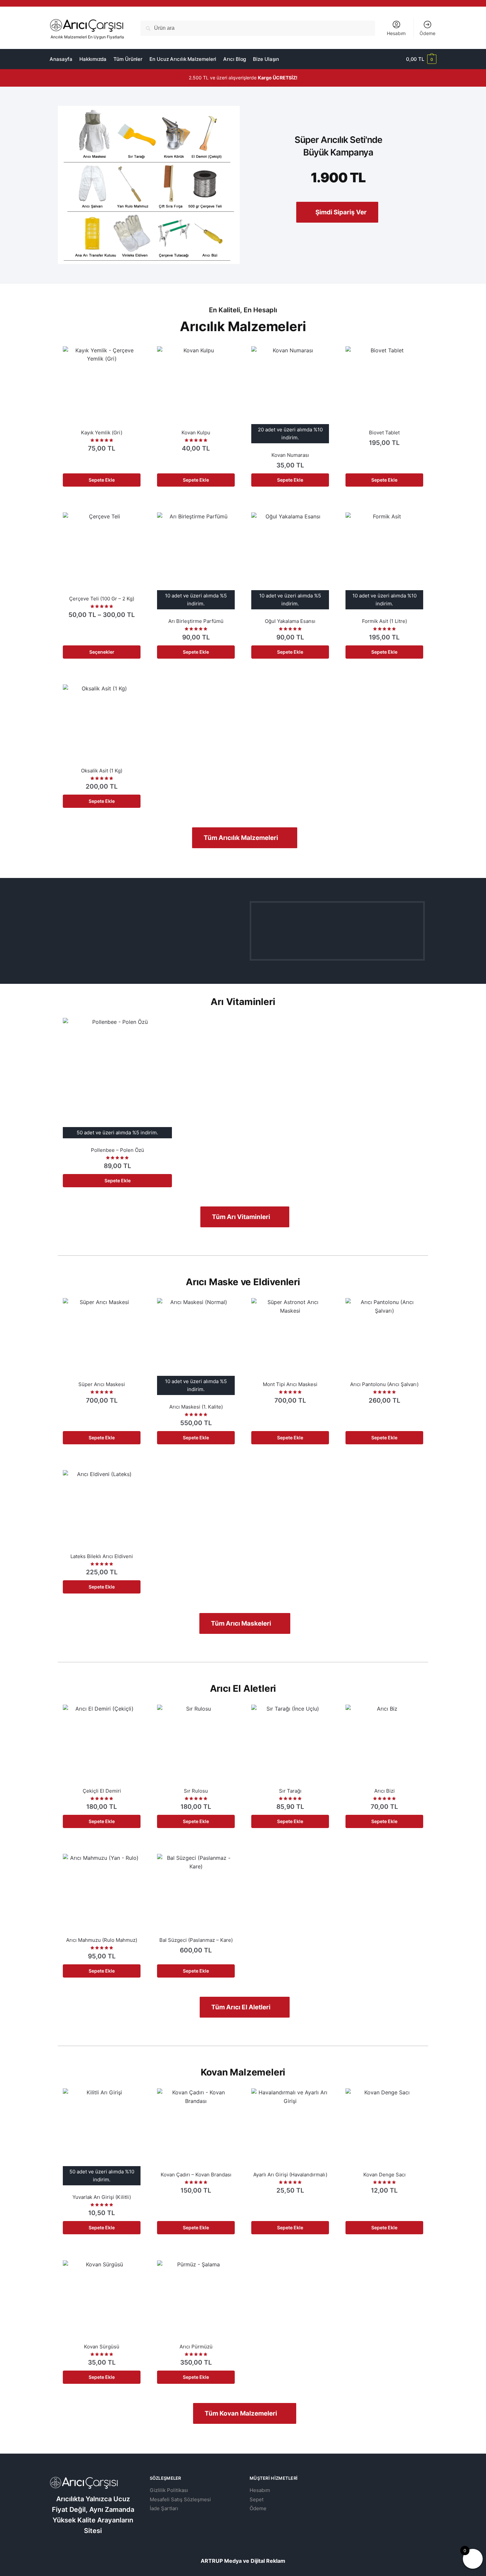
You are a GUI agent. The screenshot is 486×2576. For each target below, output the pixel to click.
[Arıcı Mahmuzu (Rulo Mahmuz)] (102, 1893)
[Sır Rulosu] (196, 1744)
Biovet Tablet (384, 433)
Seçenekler (102, 652)
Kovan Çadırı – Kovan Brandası (196, 2175)
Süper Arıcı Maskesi (102, 1384)
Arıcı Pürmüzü (196, 2347)
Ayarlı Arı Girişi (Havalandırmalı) (290, 2175)
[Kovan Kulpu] (196, 385)
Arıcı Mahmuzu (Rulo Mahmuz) (102, 1940)
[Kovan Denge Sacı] (384, 2127)
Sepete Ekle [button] (102, 480)
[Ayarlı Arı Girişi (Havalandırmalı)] (290, 2127)
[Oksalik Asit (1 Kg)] (102, 723)
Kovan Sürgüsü (102, 2347)
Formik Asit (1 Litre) (385, 621)
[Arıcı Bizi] (384, 1744)
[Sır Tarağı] (290, 1744)
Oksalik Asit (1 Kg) (102, 771)
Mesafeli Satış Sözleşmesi (180, 2499)
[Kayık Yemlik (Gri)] (102, 385)
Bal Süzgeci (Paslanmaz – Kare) (196, 1940)
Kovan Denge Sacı (385, 2175)
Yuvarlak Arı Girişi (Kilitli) (102, 2197)
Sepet (257, 2499)
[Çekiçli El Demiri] (102, 1744)
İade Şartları (164, 2508)
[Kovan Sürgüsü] (102, 2299)
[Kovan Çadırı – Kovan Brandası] (196, 2127)
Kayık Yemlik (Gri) (102, 433)
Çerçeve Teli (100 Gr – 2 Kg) (102, 599)
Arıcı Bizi (385, 1791)
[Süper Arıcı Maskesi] (102, 1337)
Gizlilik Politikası (169, 2490)
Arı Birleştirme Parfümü (196, 621)
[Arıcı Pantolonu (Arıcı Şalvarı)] (384, 1337)
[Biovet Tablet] (384, 385)
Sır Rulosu (196, 1791)
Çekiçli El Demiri (102, 1791)
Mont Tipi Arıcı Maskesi (290, 1384)
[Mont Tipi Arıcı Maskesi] (290, 1337)
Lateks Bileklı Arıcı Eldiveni (102, 1556)
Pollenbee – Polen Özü (118, 1150)
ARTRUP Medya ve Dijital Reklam (243, 2561)
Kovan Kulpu (196, 433)
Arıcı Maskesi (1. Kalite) (196, 1407)
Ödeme (427, 33)
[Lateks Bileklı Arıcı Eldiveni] (102, 1509)
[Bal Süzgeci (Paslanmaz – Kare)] (196, 1893)
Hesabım (396, 33)
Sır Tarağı (290, 1791)
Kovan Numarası (290, 455)
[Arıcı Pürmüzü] (196, 2299)
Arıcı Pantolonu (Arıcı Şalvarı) (384, 1384)
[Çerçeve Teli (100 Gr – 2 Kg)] (102, 551)
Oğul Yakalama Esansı (290, 621)
